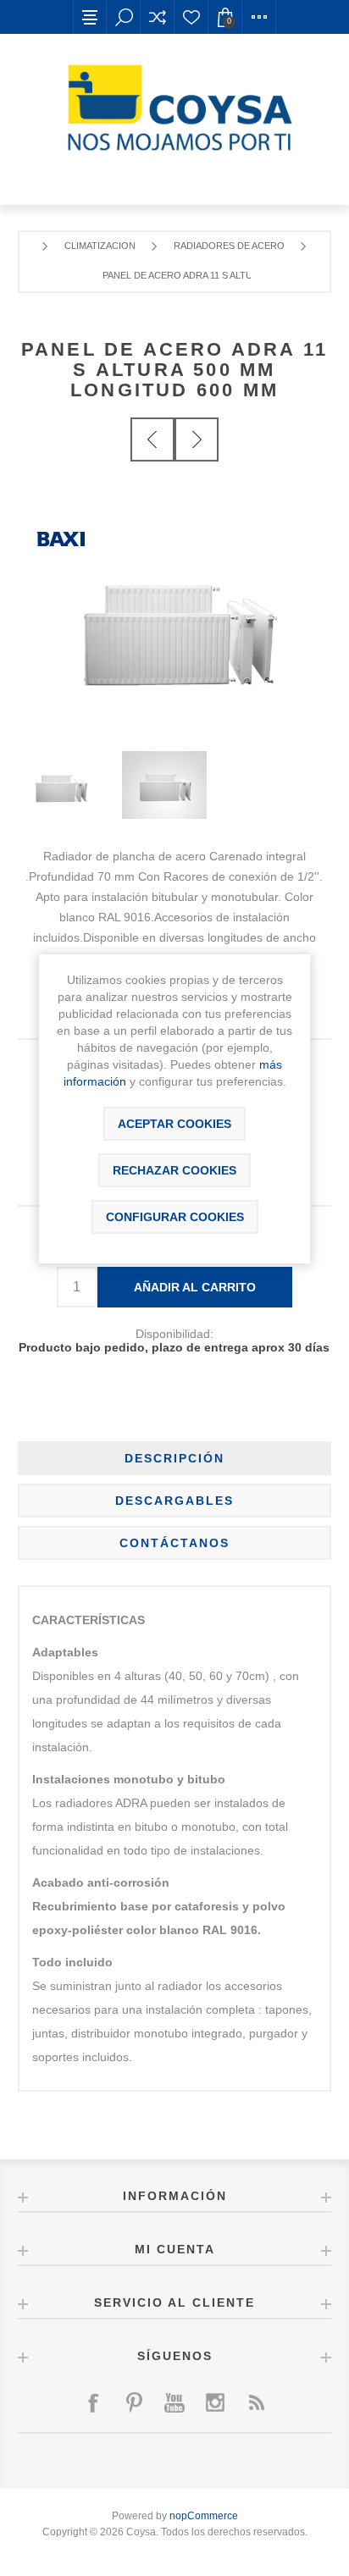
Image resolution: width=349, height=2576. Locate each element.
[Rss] (256, 2402)
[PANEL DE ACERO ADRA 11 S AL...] (152, 439)
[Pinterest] (134, 2402)
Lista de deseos (191, 17)
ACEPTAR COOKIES (174, 1124)
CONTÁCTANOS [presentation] (174, 1543)
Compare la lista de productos (158, 17)
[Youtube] (174, 2402)
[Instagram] (215, 2402)
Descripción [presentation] (174, 1458)
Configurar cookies (175, 1217)
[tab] (175, 1458)
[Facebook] (93, 2402)
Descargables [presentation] (174, 1501)
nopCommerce (204, 2516)
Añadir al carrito (195, 1287)
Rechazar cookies (174, 1170)
